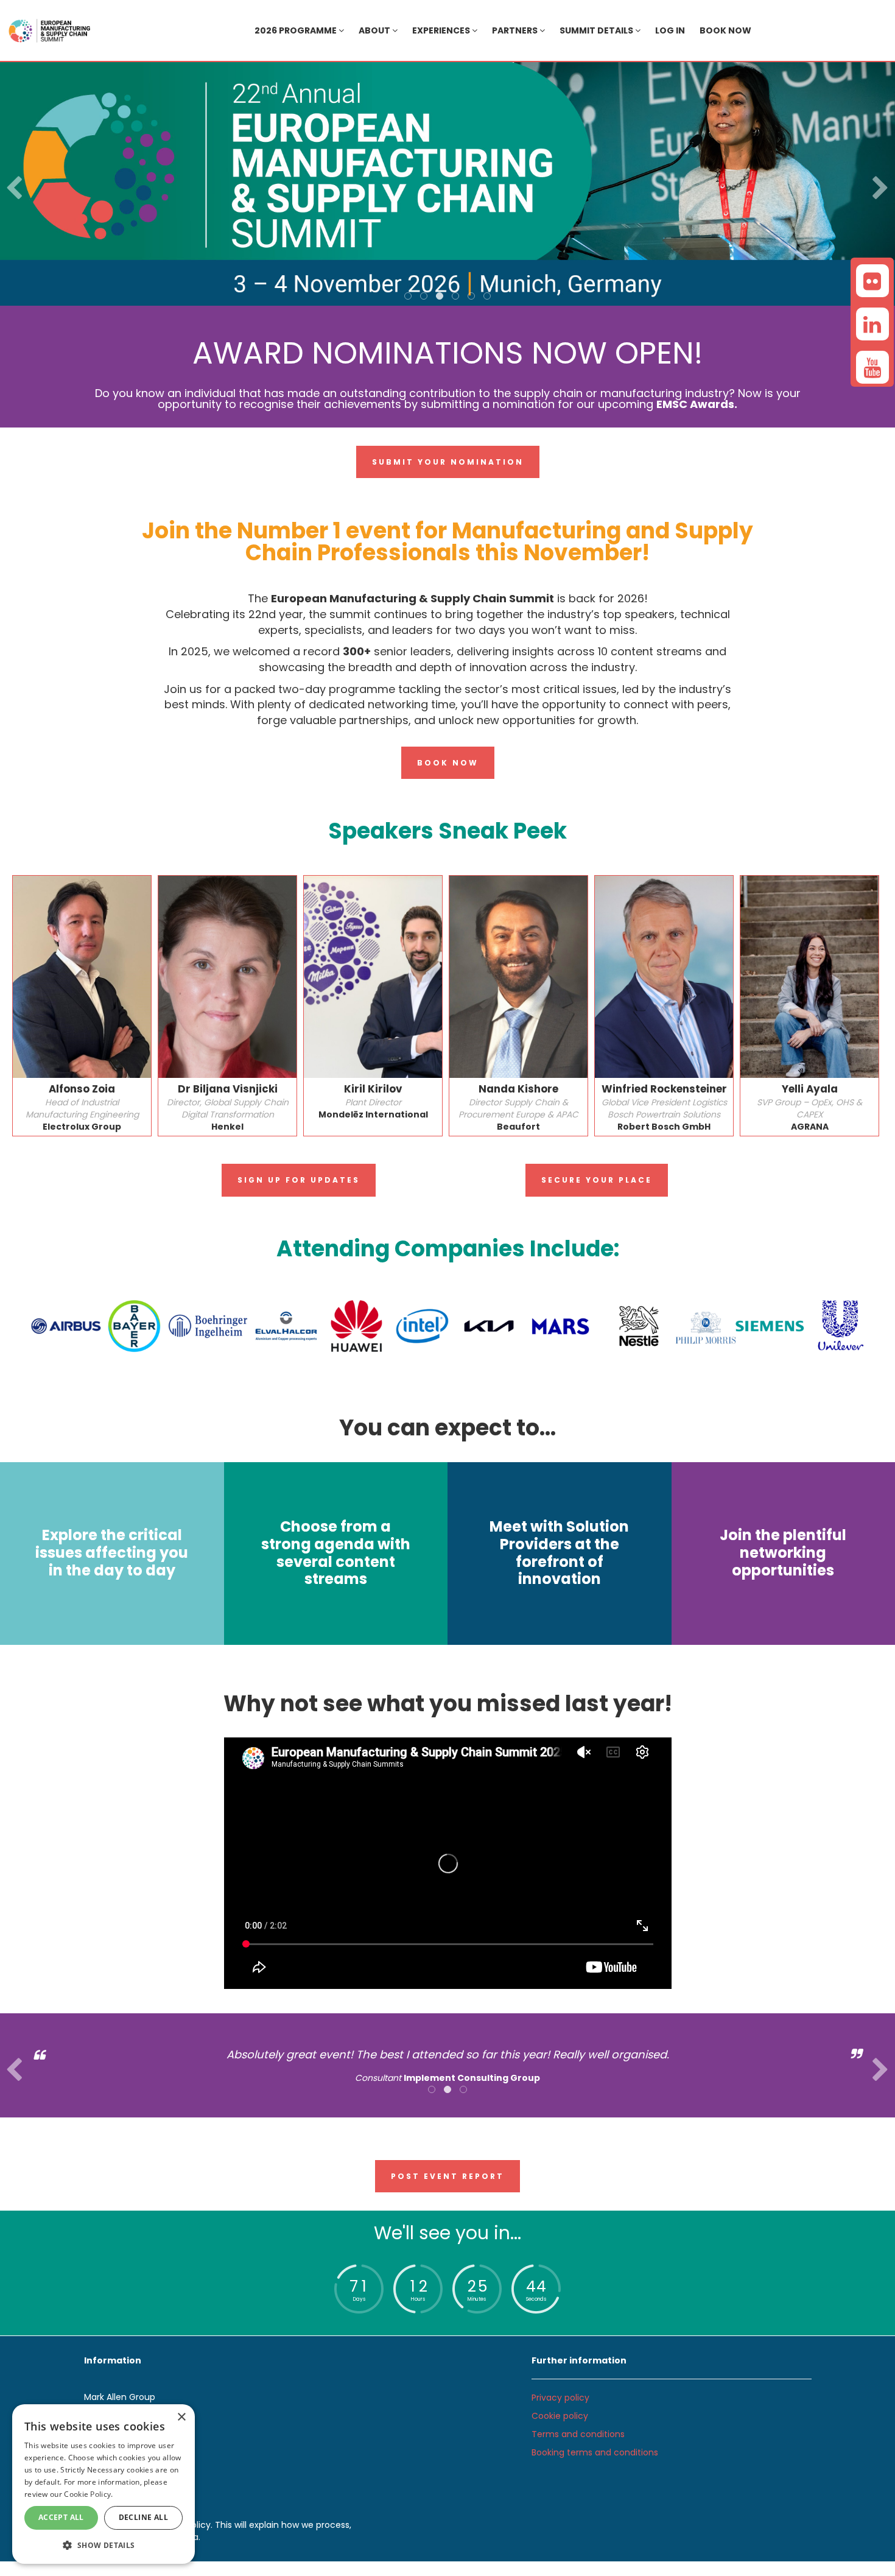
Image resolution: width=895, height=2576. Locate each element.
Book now (725, 30)
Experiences (442, 30)
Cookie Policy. (88, 2494)
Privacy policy (560, 2398)
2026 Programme (297, 30)
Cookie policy (560, 2416)
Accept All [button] (61, 2517)
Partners (516, 30)
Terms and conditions (578, 2434)
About (375, 30)
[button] (104, 2545)
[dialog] (104, 2484)
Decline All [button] (143, 2517)
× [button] (181, 2417)
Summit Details (597, 30)
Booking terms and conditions (595, 2452)
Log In (670, 30)
